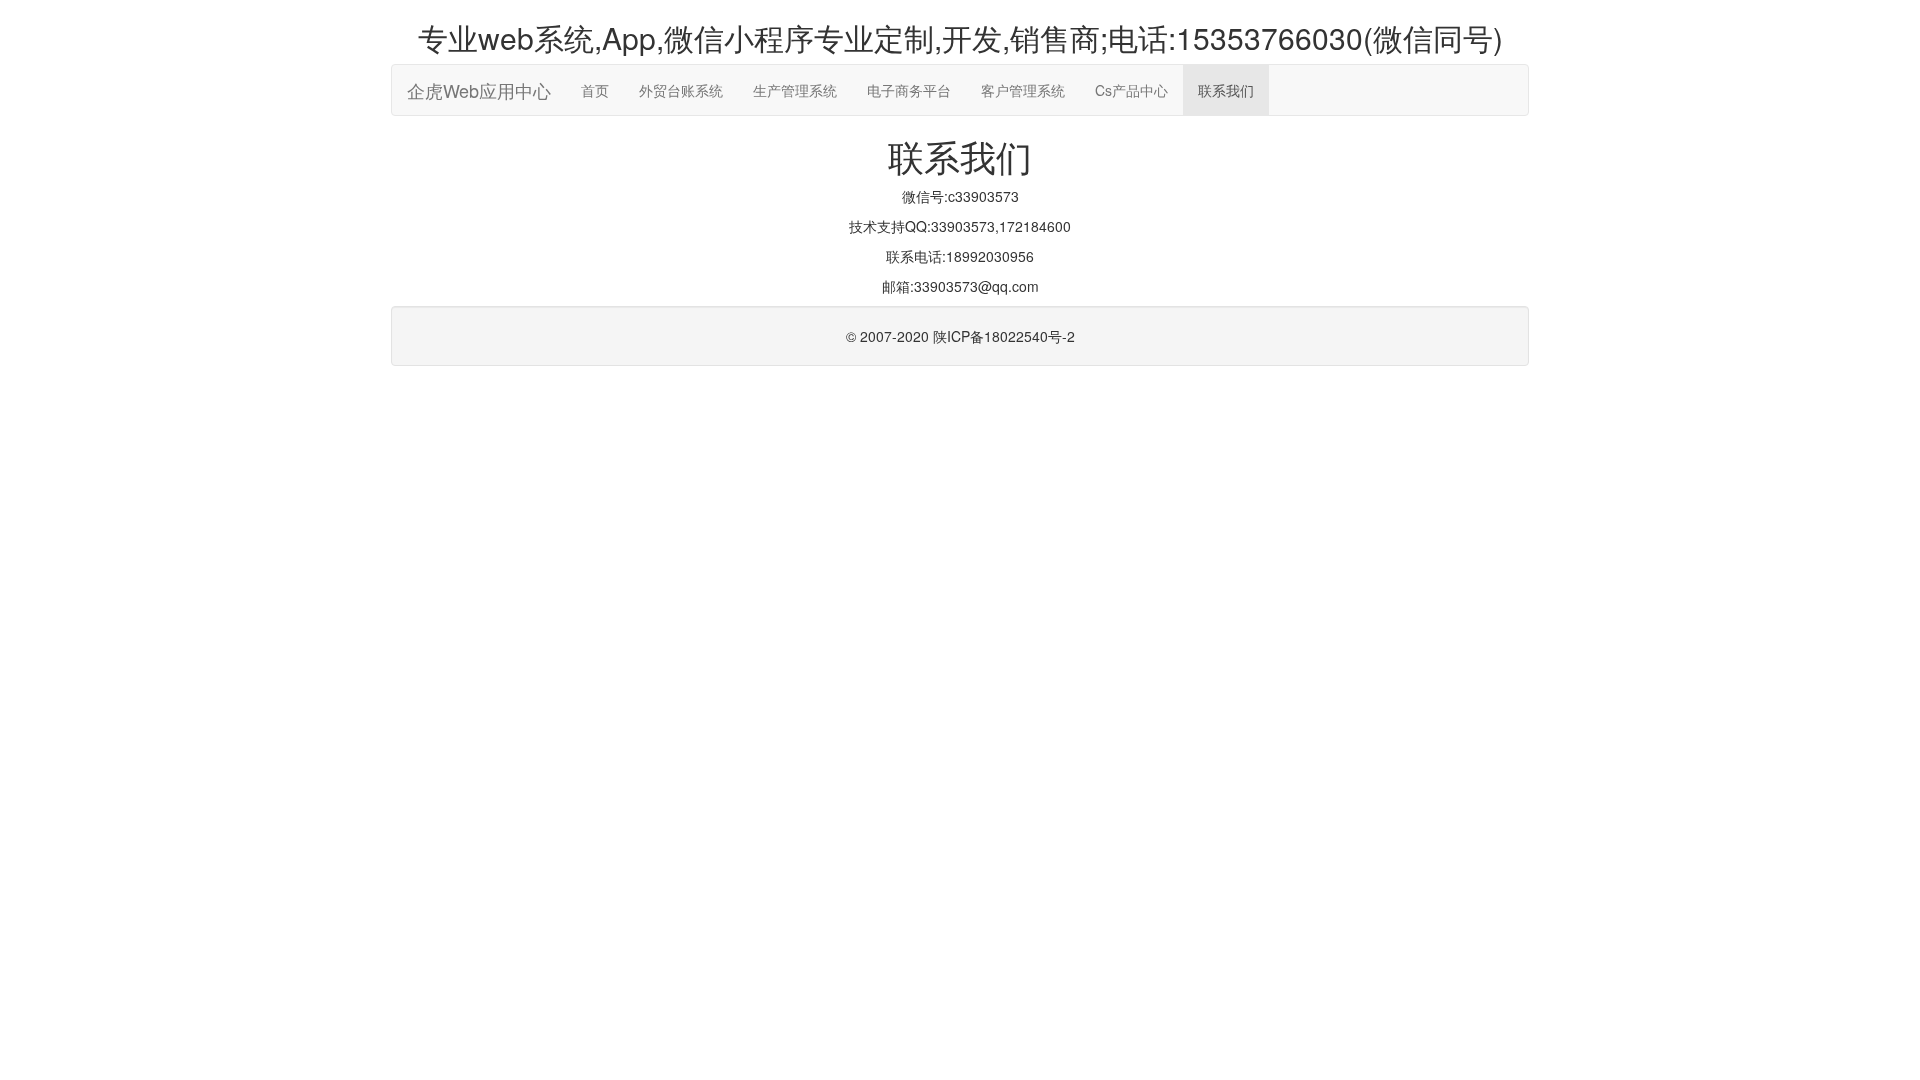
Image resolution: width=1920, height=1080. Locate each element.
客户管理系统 (1023, 90)
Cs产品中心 (1131, 90)
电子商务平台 (909, 90)
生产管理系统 (795, 90)
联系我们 (1226, 90)
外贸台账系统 (681, 90)
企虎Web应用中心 (479, 90)
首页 (595, 90)
